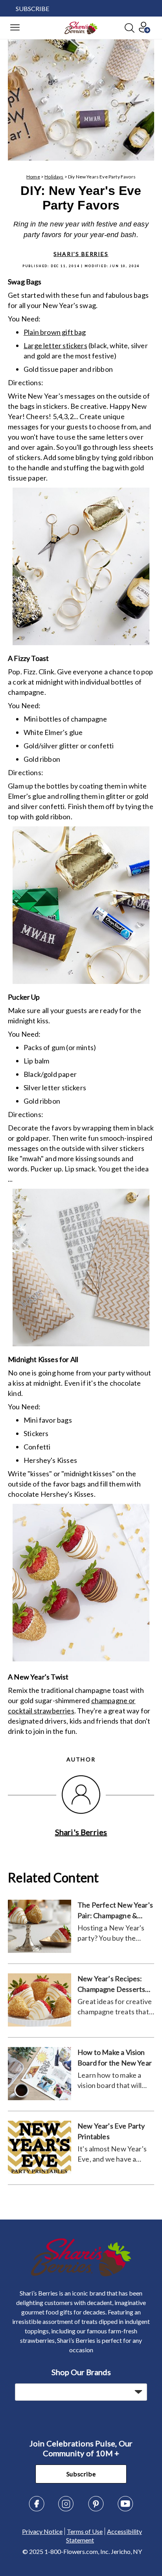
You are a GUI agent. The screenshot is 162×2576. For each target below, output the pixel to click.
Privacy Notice (42, 2531)
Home (33, 177)
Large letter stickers (55, 345)
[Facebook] (37, 2509)
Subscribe (81, 2474)
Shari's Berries (81, 254)
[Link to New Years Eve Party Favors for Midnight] (81, 1584)
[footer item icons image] (81, 2274)
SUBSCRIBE (32, 8)
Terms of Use (85, 2531)
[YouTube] (125, 2509)
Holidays (54, 177)
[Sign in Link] (144, 31)
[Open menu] (15, 28)
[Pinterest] (96, 2509)
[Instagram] (66, 2509)
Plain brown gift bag (55, 332)
